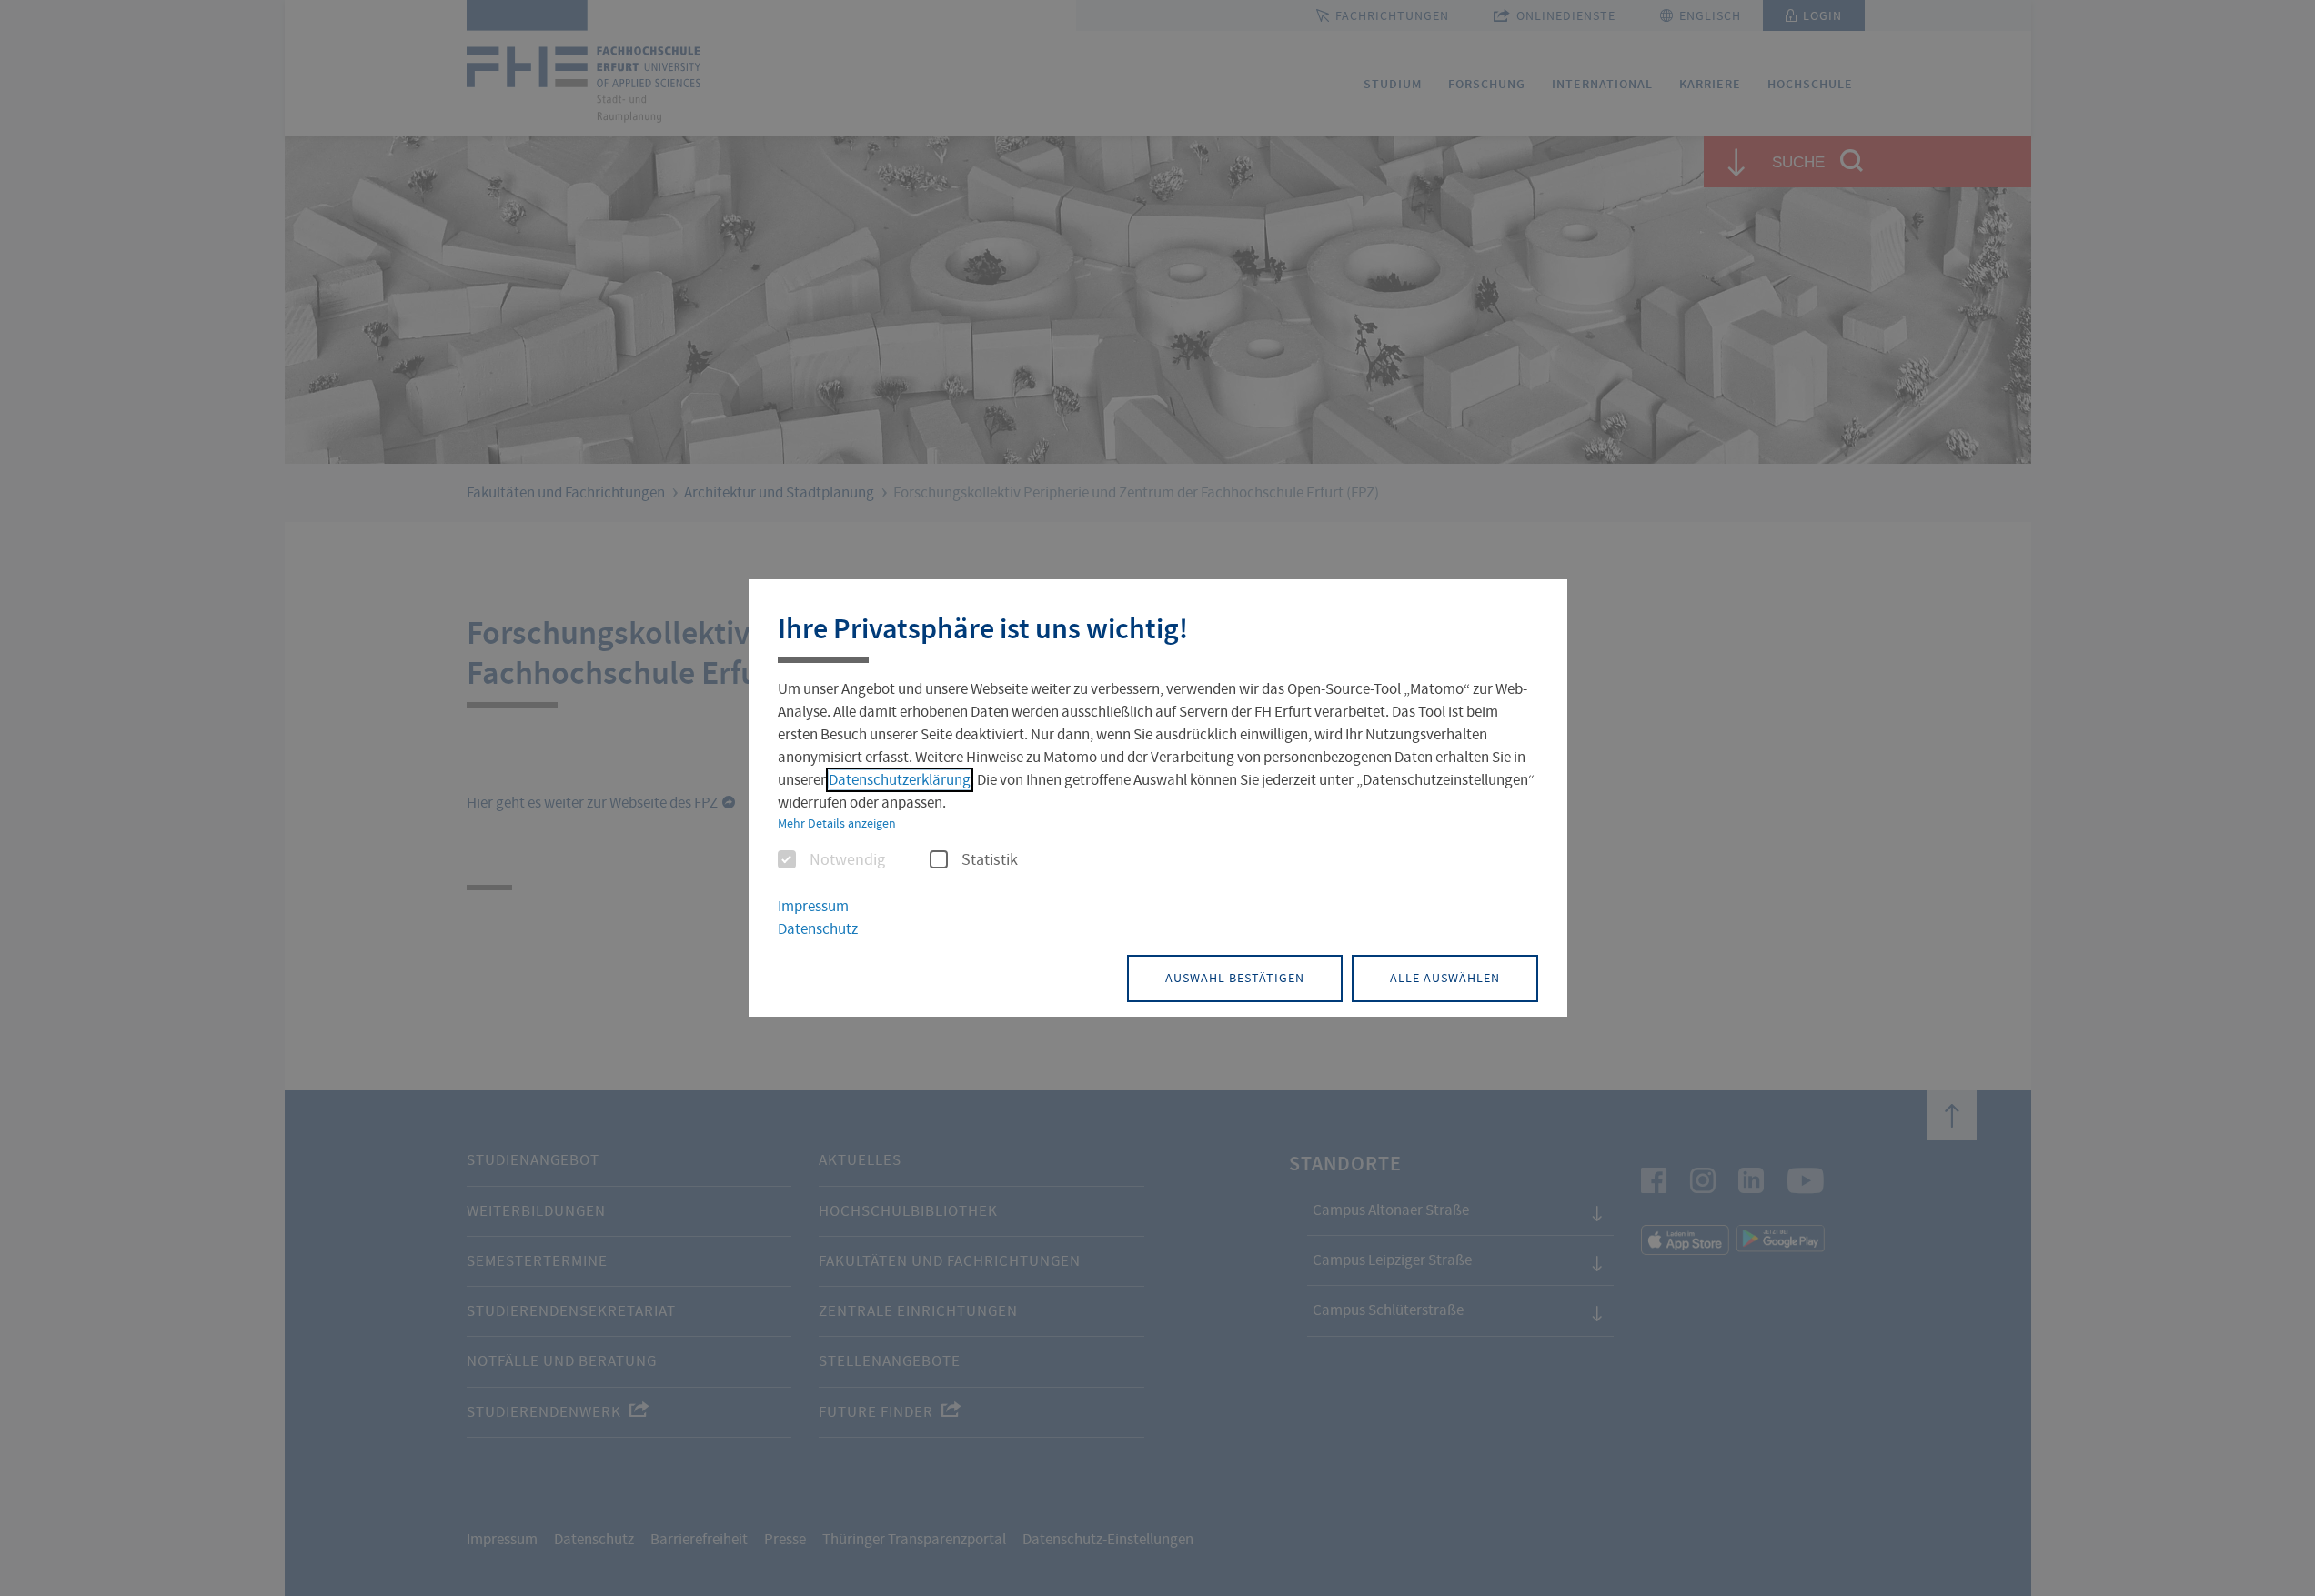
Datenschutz (818, 929)
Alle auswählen (1445, 978)
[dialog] (1158, 798)
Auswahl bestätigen (1235, 978)
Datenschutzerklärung (900, 780)
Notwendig (847, 860)
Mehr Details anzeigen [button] (837, 823)
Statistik (990, 860)
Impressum (813, 906)
